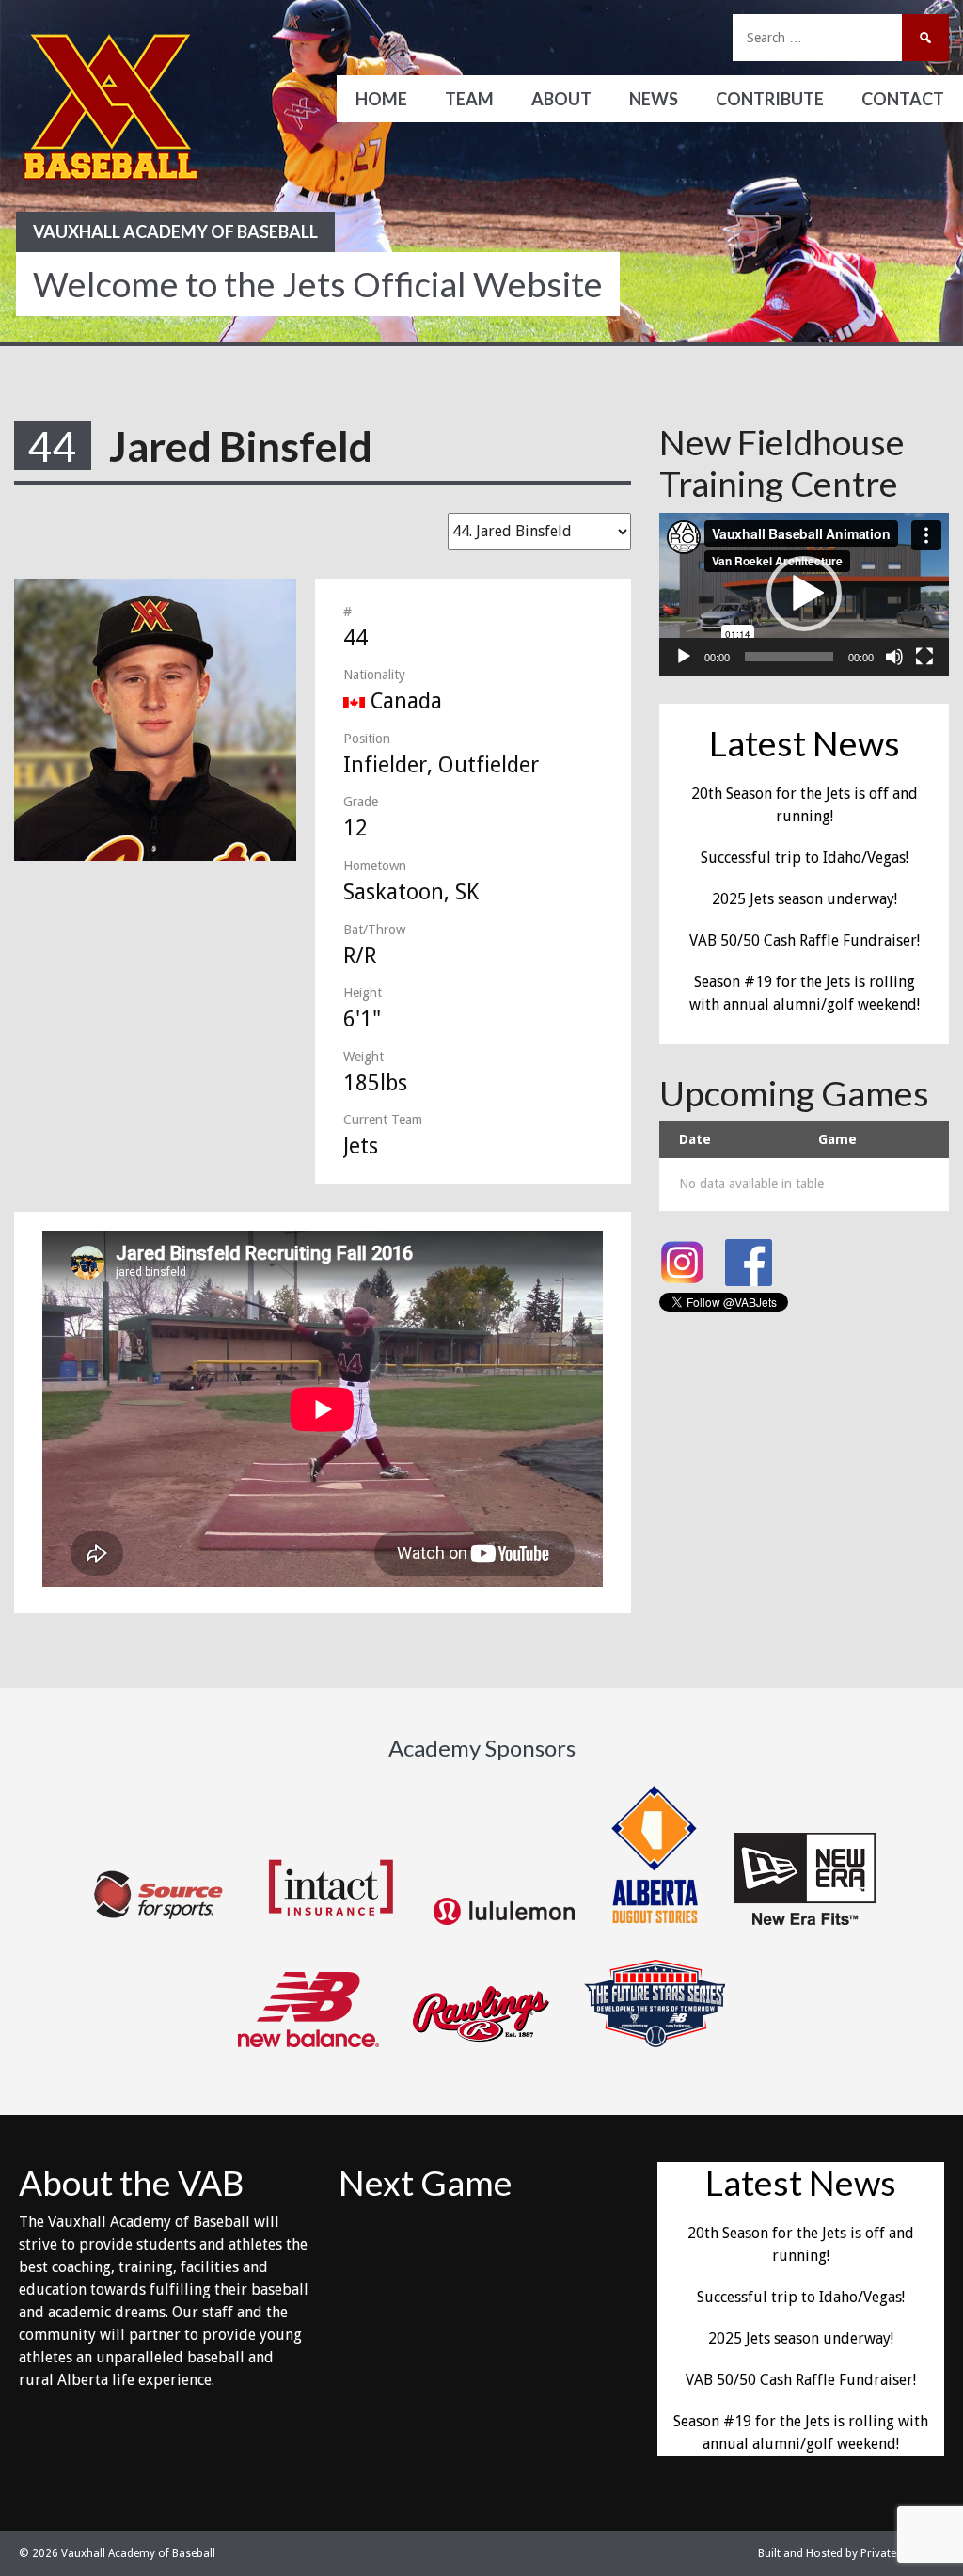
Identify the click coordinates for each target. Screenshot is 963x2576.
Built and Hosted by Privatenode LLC (851, 2553)
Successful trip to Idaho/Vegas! (805, 858)
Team (469, 99)
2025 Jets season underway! (805, 899)
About (561, 99)
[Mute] (894, 657)
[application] (804, 594)
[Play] (684, 657)
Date (695, 1139)
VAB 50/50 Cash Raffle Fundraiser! (805, 940)
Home (381, 99)
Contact (903, 99)
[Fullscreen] (924, 657)
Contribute (770, 99)
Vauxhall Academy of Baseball (175, 231)
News (654, 99)
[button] (804, 594)
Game (837, 1139)
